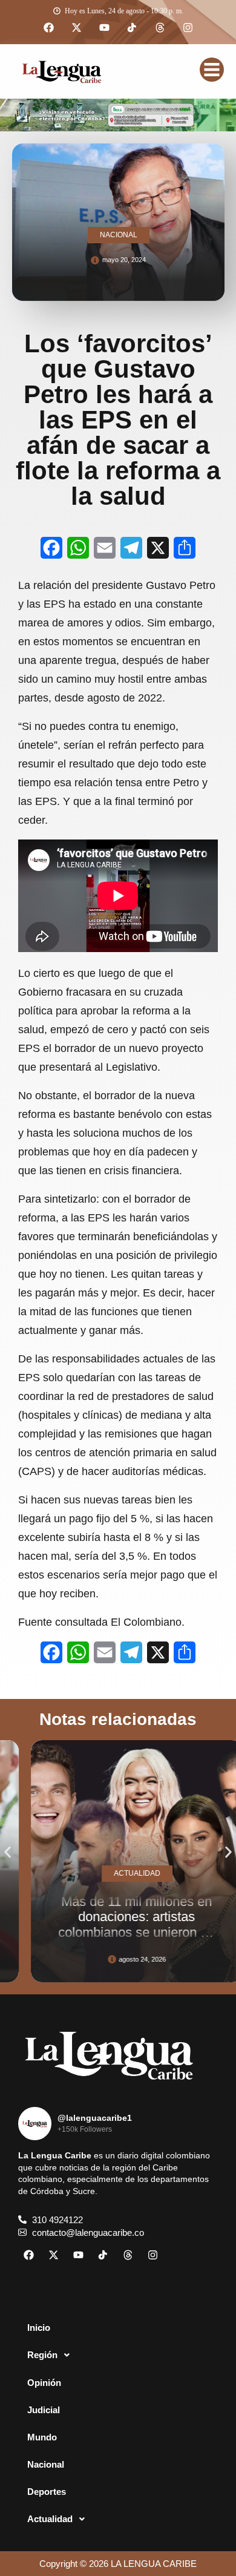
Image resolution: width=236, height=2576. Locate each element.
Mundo (42, 2437)
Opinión (44, 2383)
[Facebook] (48, 28)
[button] (8, 1852)
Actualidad (50, 2519)
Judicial (44, 2410)
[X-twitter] (76, 28)
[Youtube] (104, 28)
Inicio (39, 2328)
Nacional (46, 2464)
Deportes (47, 2492)
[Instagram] (188, 28)
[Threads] (160, 28)
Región (42, 2355)
